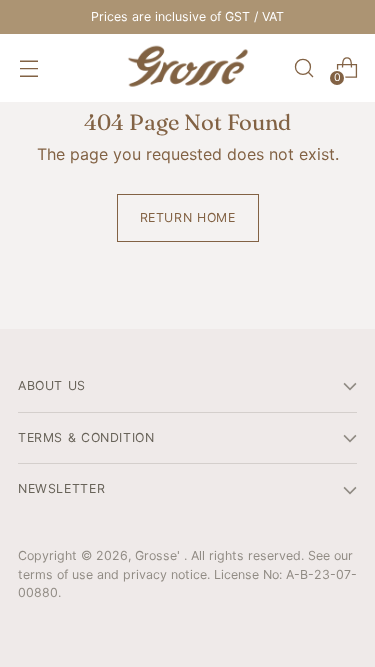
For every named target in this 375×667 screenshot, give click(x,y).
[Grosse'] (188, 68)
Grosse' (159, 555)
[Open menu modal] (28, 68)
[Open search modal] (303, 68)
